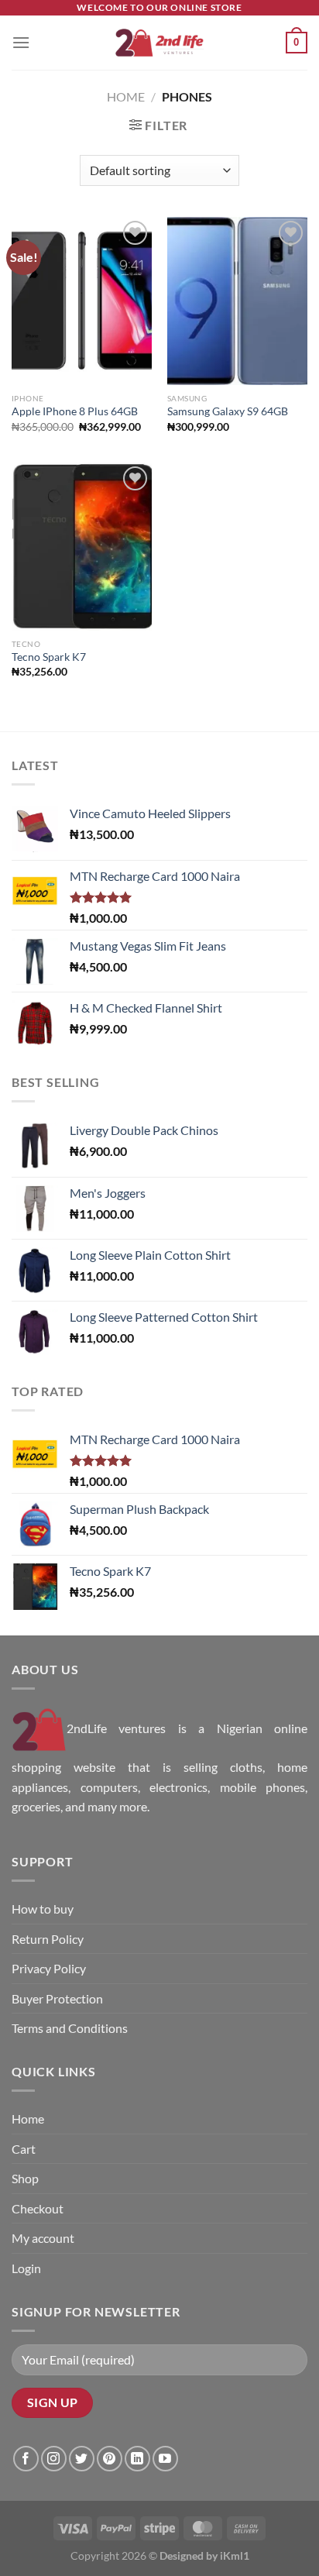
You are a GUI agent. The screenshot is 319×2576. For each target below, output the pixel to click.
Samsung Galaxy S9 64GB (228, 411)
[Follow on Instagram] (54, 2459)
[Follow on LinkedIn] (137, 2459)
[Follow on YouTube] (165, 2459)
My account (43, 2238)
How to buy (43, 1909)
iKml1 (235, 2555)
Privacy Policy (49, 1968)
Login (26, 2268)
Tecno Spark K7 (49, 657)
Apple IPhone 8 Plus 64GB (75, 411)
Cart (24, 2149)
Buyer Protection (57, 1998)
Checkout (38, 2208)
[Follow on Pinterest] (110, 2459)
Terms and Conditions (70, 2028)
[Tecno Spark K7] (82, 547)
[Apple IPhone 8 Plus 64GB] (82, 301)
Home (126, 96)
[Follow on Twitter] (82, 2459)
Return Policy (48, 1939)
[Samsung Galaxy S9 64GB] (237, 301)
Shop (25, 2178)
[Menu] (21, 42)
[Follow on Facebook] (26, 2459)
